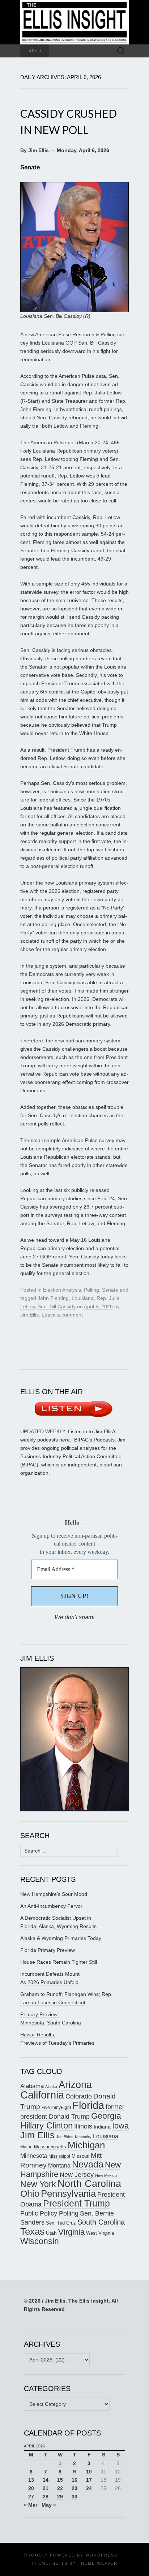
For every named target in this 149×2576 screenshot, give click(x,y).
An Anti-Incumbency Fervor (51, 1906)
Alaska (51, 2087)
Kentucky (83, 2137)
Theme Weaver (98, 2563)
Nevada (88, 2164)
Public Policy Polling (49, 2213)
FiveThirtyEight (56, 2108)
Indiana (102, 2127)
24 (89, 2488)
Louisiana (83, 1298)
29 (60, 2497)
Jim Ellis (29, 1315)
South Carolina (101, 2222)
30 (74, 2497)
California (42, 2095)
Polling (91, 1290)
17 (89, 2480)
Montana (59, 2166)
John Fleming (53, 1298)
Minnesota (34, 2156)
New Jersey (77, 2175)
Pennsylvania (68, 2194)
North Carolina (89, 2184)
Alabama (32, 2086)
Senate (110, 1290)
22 (60, 2488)
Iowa (120, 2126)
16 (74, 2480)
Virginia (71, 2232)
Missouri (80, 2156)
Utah (51, 2233)
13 (31, 2480)
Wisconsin (40, 2241)
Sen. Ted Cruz (61, 2223)
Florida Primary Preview (48, 1950)
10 (89, 2472)
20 (31, 2488)
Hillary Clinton (46, 2125)
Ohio (30, 2194)
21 (46, 2488)
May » (49, 2505)
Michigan (86, 2145)
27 (31, 2497)
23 (74, 2488)
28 (46, 2497)
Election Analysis (62, 1290)
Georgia (106, 2116)
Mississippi (59, 2156)
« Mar (31, 2505)
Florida (88, 2105)
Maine (26, 2147)
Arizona (75, 2085)
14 (46, 2480)
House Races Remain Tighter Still (59, 1962)
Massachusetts (50, 2147)
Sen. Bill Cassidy (57, 1306)
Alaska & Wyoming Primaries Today (61, 1938)
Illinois (83, 2126)
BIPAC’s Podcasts (94, 1440)
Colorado (79, 2096)
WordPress (101, 2555)
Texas (32, 2231)
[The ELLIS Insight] (74, 22)
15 (60, 2480)
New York (38, 2184)
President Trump (76, 2203)
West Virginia (100, 2233)
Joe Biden (65, 2137)
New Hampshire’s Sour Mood (54, 1894)
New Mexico (106, 2175)
